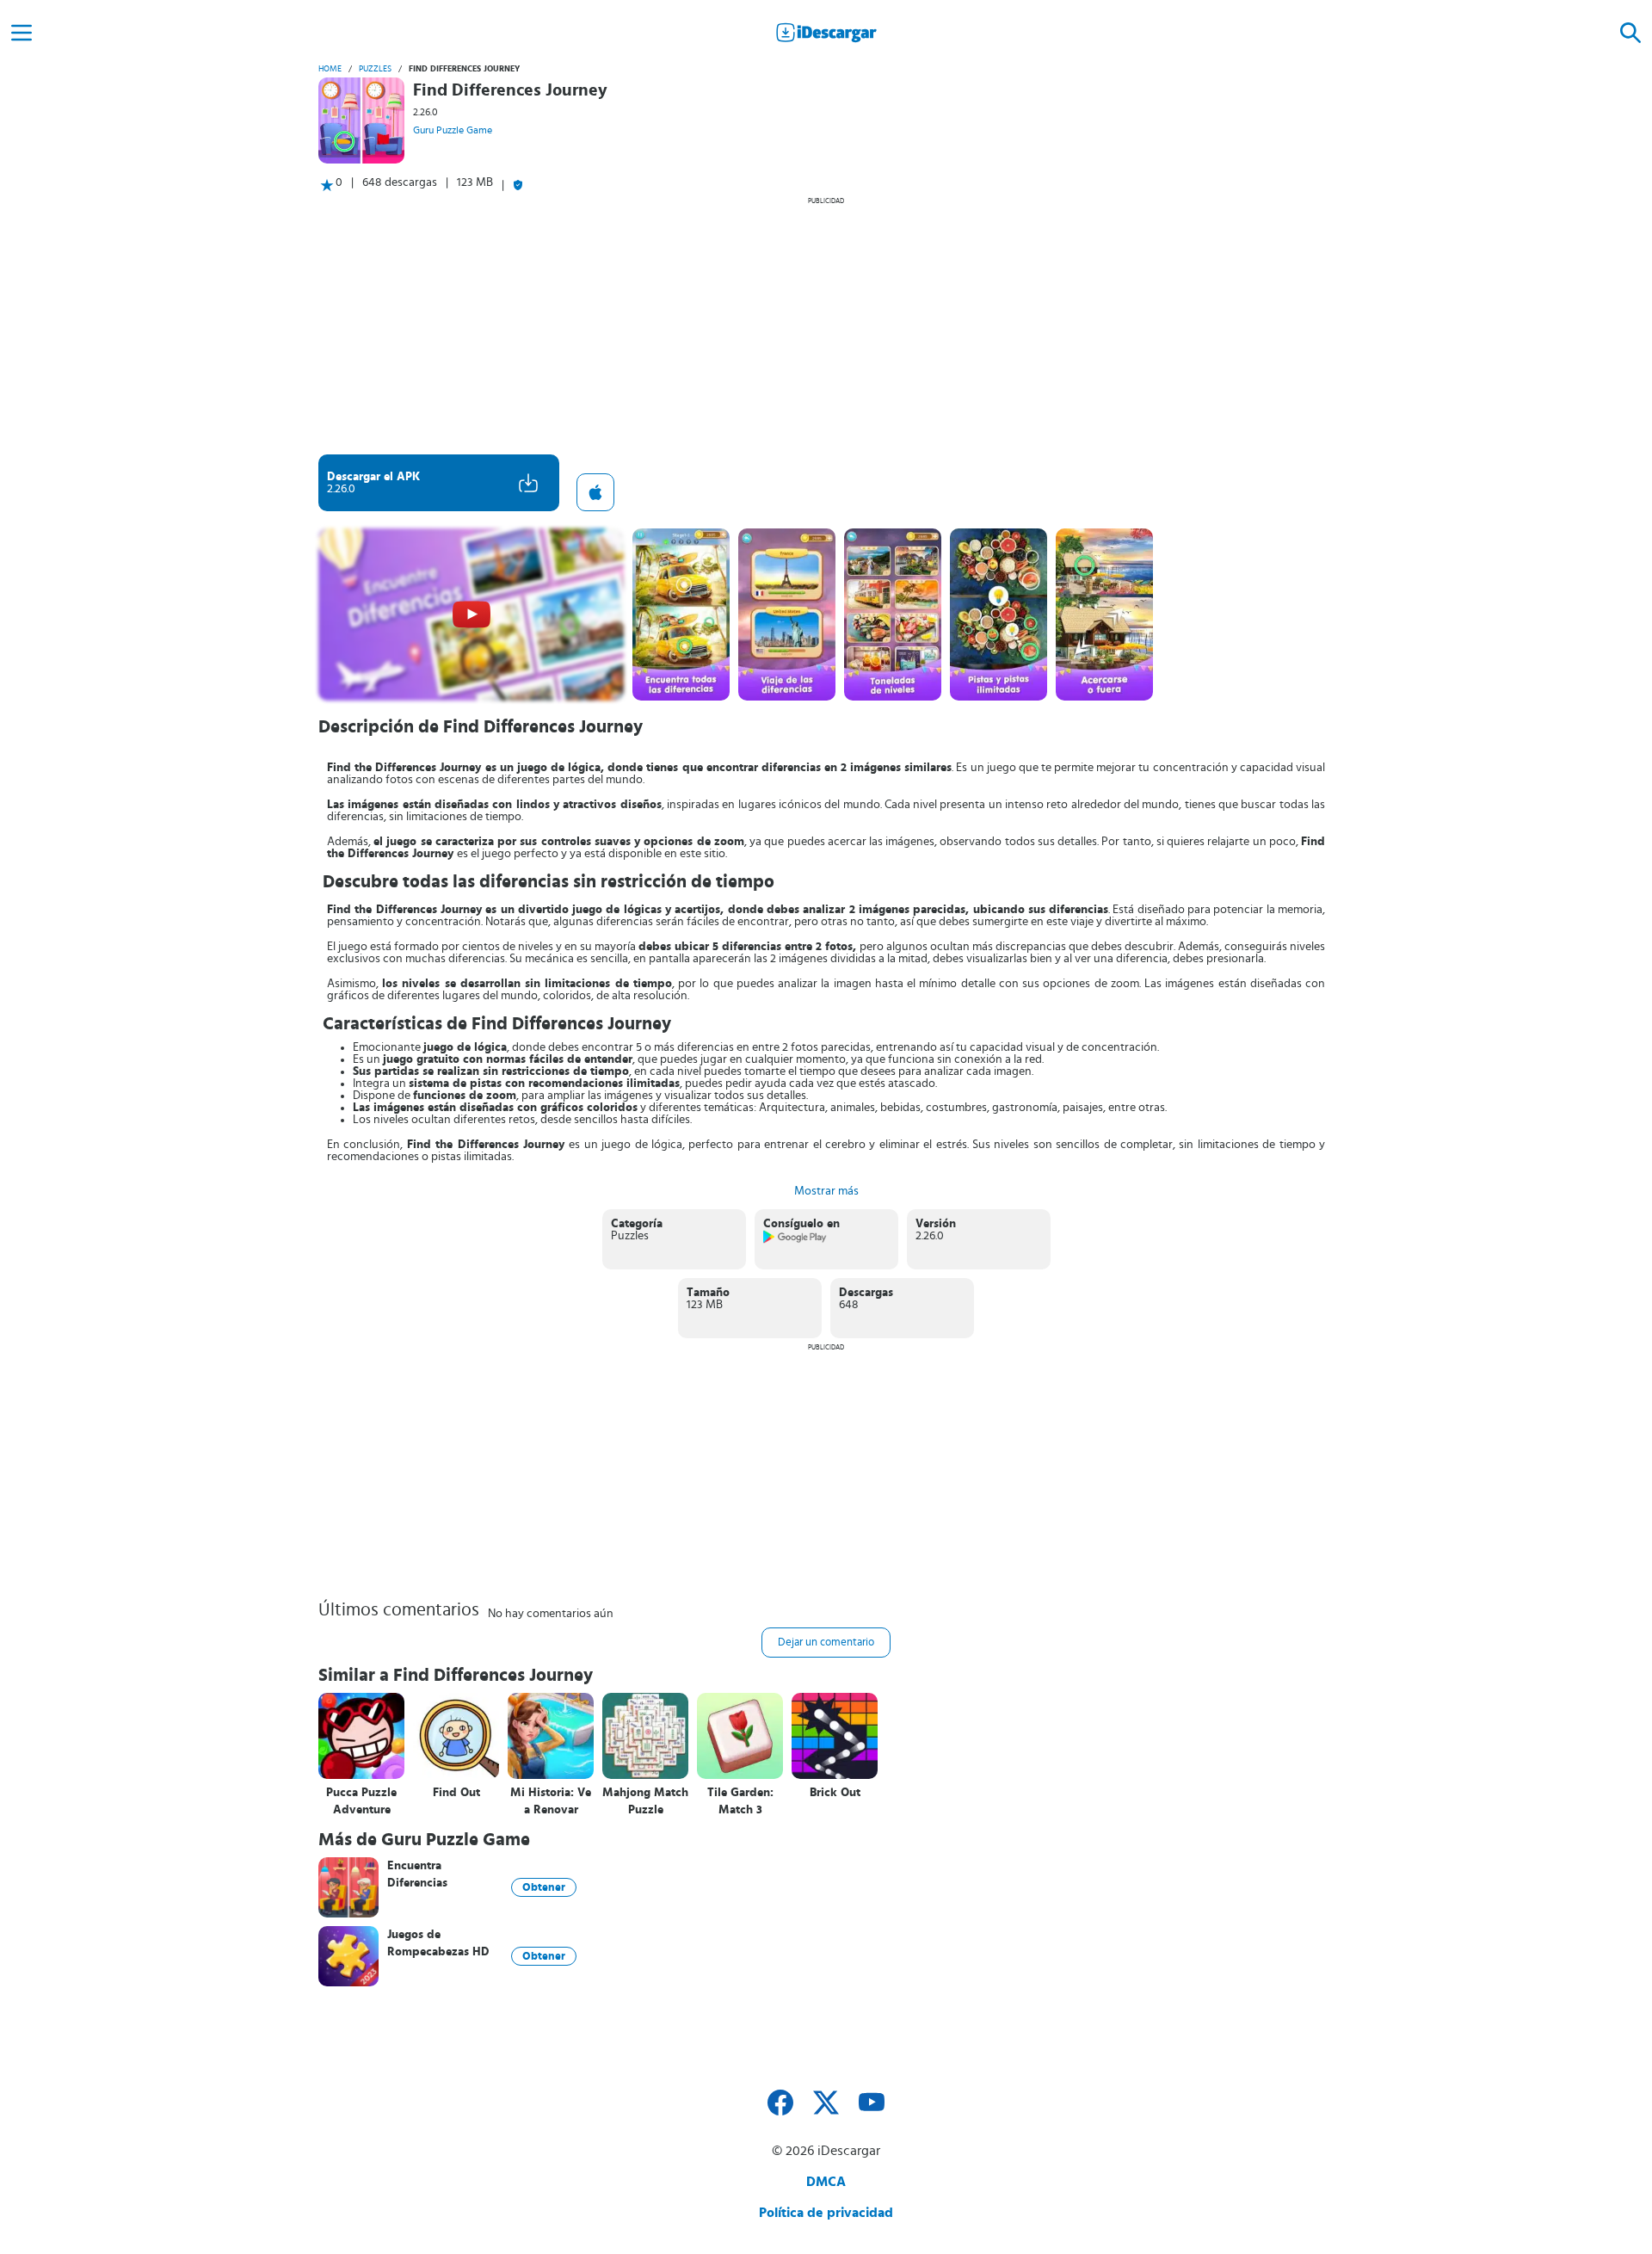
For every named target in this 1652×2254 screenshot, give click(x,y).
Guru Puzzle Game (453, 130)
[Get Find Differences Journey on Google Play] (795, 1240)
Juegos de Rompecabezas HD (438, 1943)
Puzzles (375, 69)
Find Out (456, 1793)
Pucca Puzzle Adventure (361, 1801)
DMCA (826, 2182)
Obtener (544, 1887)
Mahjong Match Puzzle (645, 1801)
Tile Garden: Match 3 (740, 1801)
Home (330, 69)
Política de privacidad (826, 2213)
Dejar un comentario (826, 1643)
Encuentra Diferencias (417, 1874)
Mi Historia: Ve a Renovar (551, 1801)
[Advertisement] (826, 325)
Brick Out (835, 1793)
